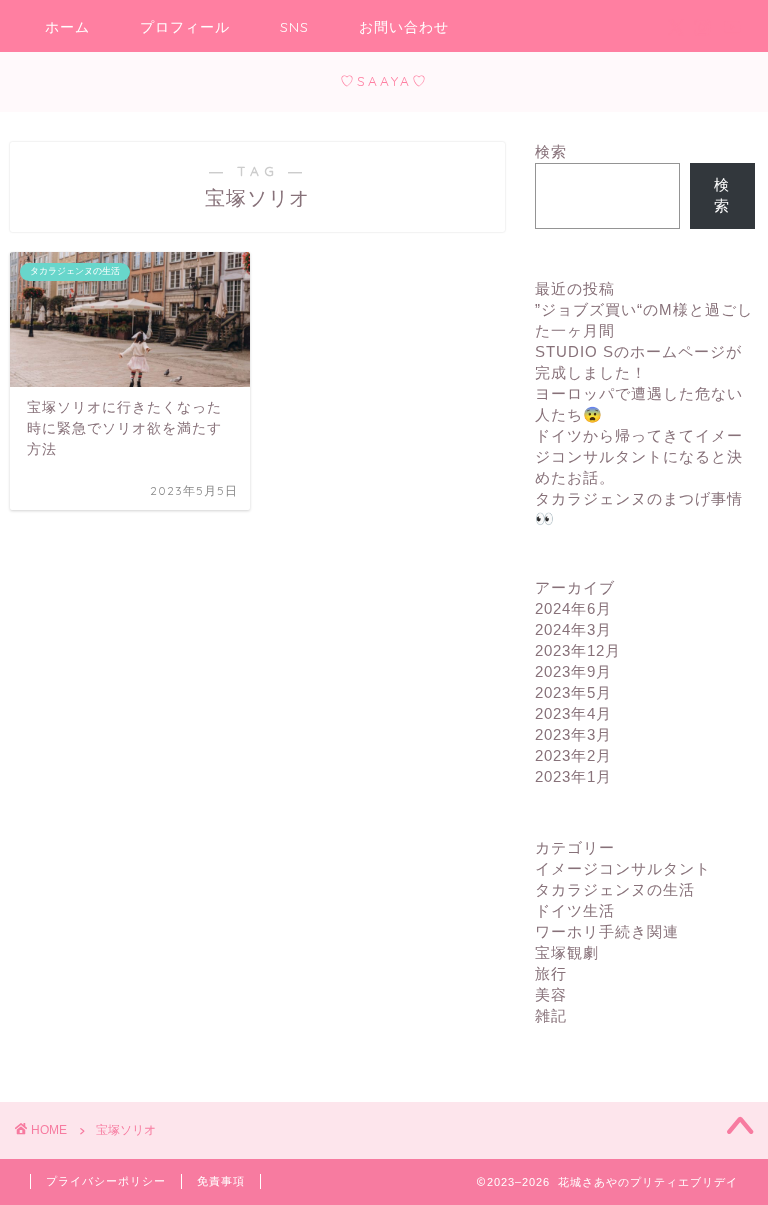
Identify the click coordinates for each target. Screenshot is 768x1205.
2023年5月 (573, 692)
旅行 (551, 973)
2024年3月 (573, 629)
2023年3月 (573, 734)
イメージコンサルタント (623, 868)
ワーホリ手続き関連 (607, 931)
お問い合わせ (404, 27)
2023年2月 (573, 755)
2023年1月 (573, 776)
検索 (551, 151)
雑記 (551, 1015)
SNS (294, 27)
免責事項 (221, 1181)
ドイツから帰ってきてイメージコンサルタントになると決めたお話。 (639, 456)
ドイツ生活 (575, 910)
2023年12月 (578, 650)
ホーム (67, 27)
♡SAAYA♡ (384, 80)
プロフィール (185, 27)
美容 (551, 994)
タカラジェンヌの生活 (615, 889)
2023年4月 (573, 713)
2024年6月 (573, 608)
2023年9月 (573, 671)
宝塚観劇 (567, 952)
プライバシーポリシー (106, 1181)
